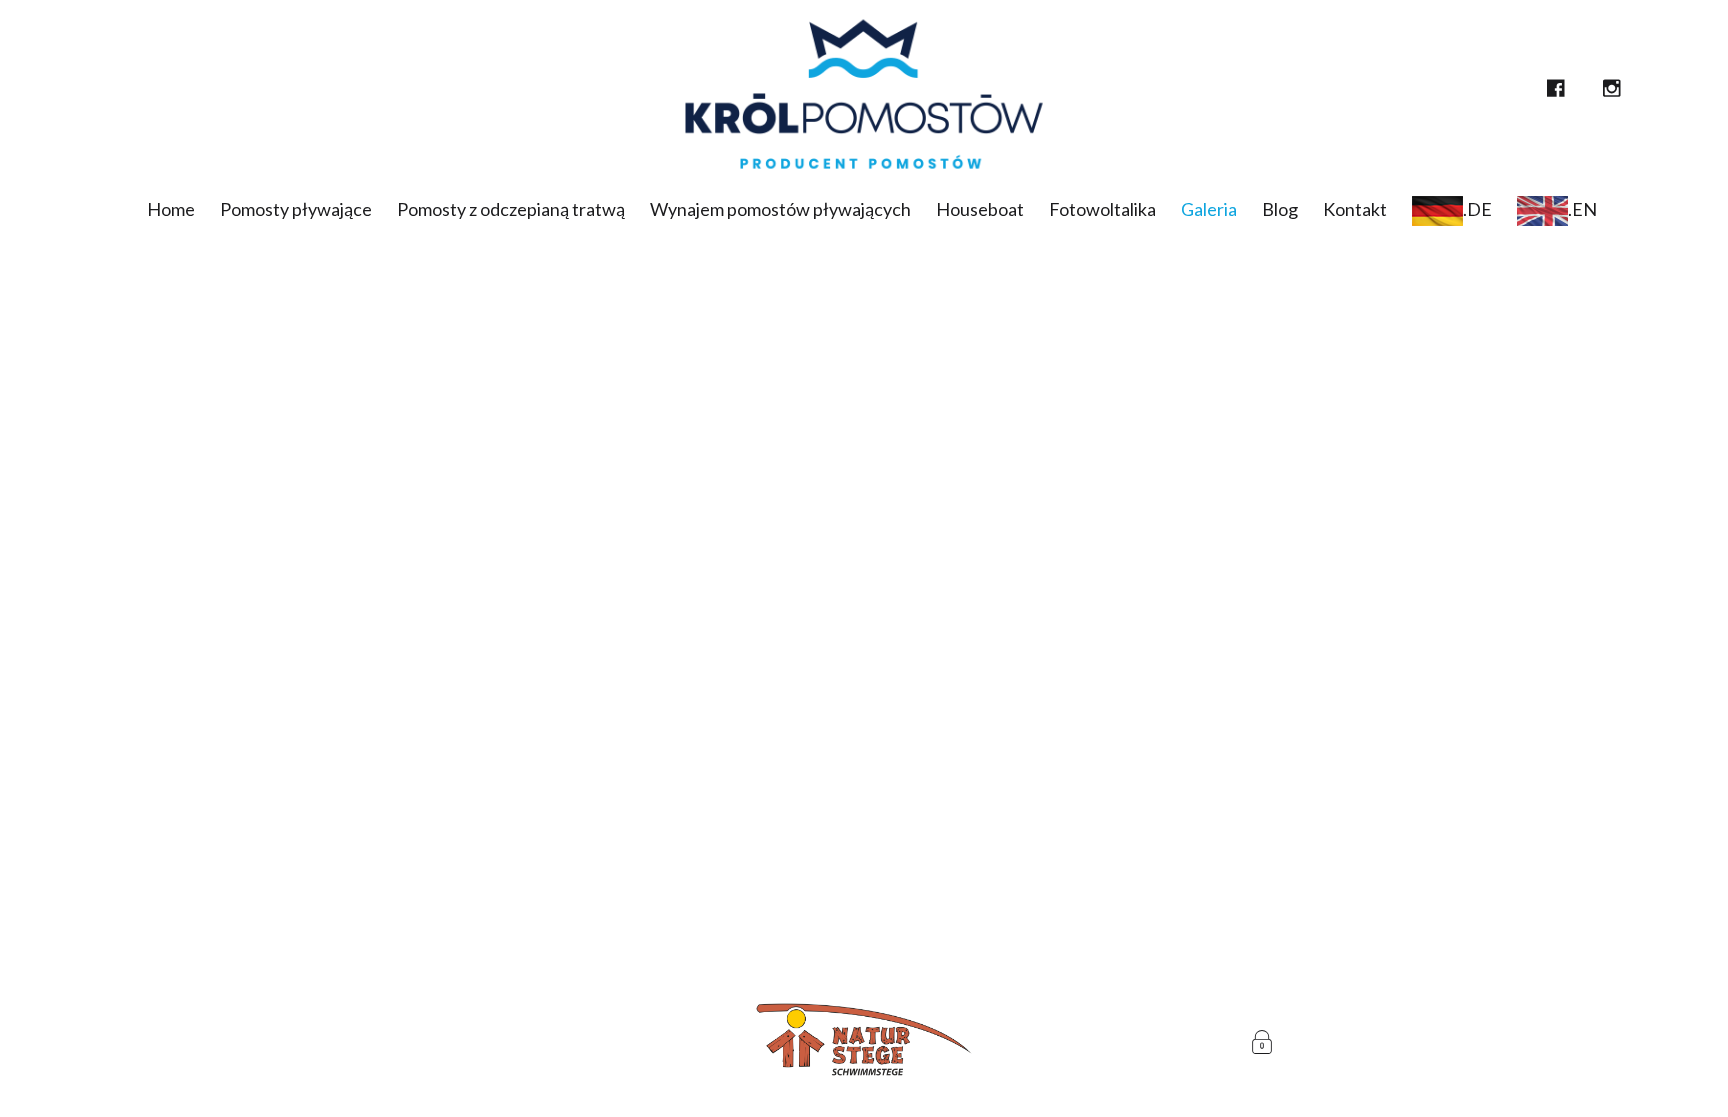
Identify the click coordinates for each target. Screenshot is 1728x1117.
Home (171, 209)
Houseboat (980, 209)
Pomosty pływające (296, 209)
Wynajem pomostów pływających (780, 209)
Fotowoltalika (1102, 209)
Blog (1280, 209)
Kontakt (1355, 209)
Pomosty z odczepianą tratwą (511, 209)
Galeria (1209, 209)
